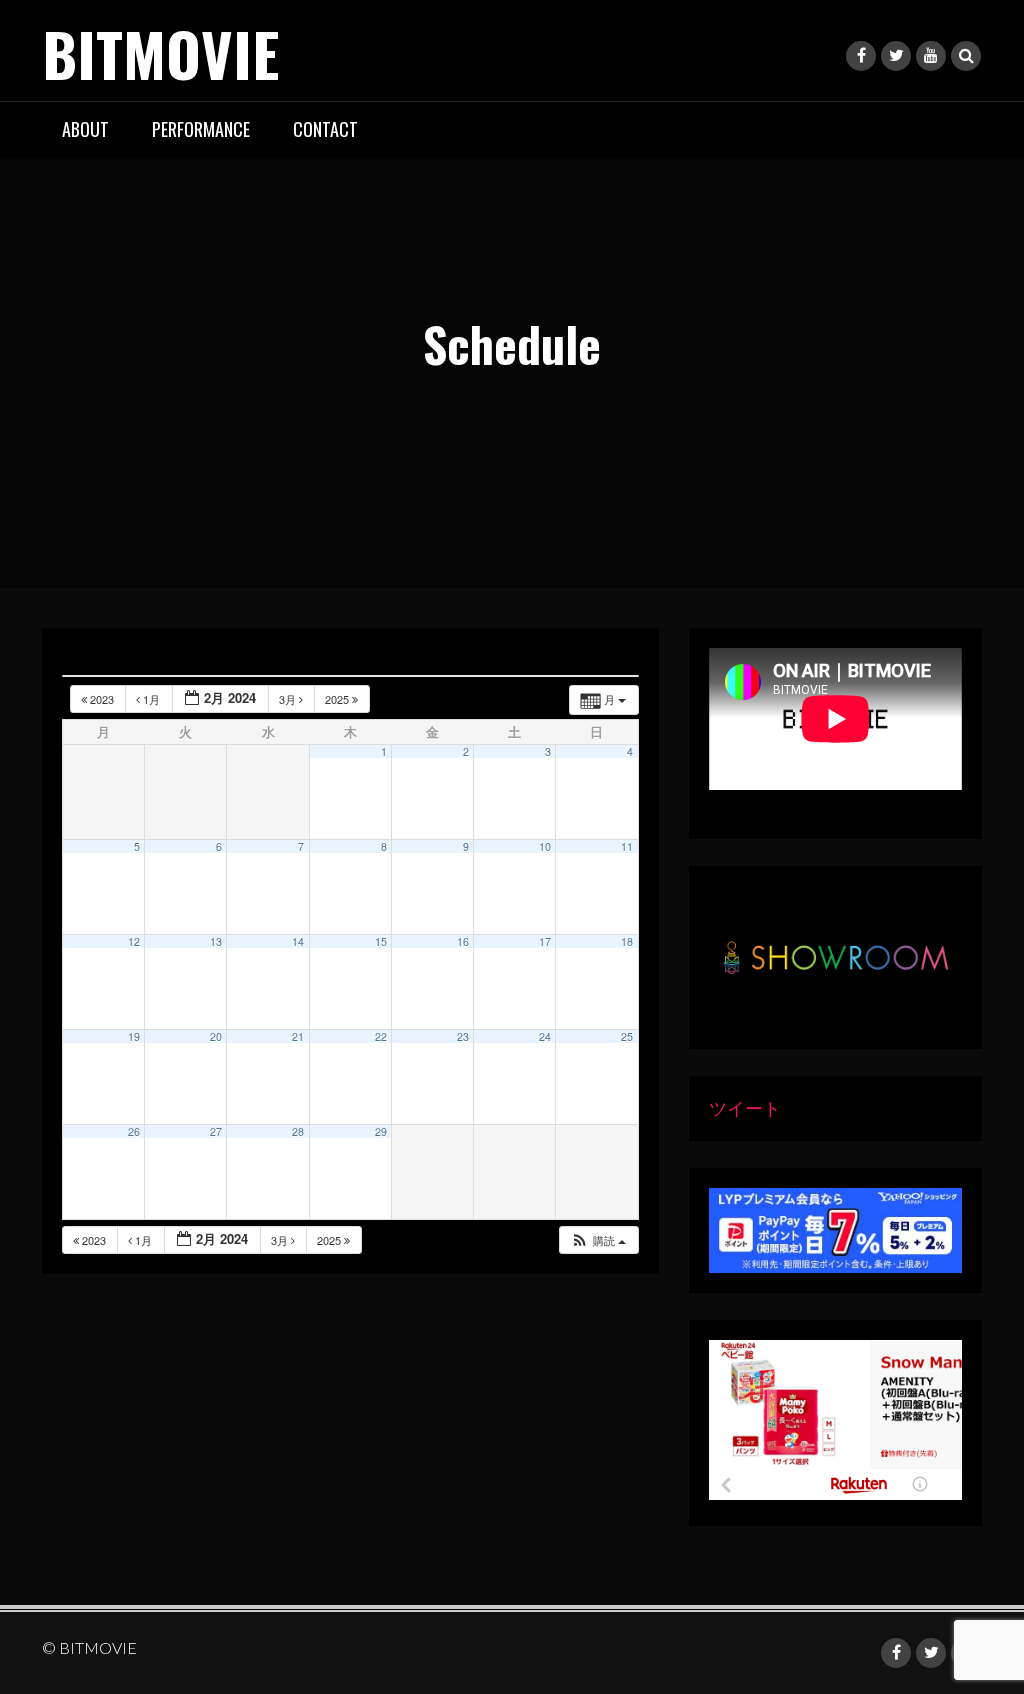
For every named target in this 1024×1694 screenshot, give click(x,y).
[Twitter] (896, 56)
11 (627, 846)
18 (627, 941)
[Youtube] (931, 56)
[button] (598, 1240)
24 (545, 1036)
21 (298, 1036)
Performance (201, 129)
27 (216, 1131)
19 (134, 1036)
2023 (102, 699)
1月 (151, 699)
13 (216, 941)
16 (463, 941)
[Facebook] (861, 56)
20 (216, 1036)
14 (298, 941)
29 (381, 1131)
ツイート (745, 1108)
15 (381, 941)
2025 (338, 699)
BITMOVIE (160, 52)
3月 (289, 699)
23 (463, 1036)
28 (298, 1131)
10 (545, 846)
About (85, 129)
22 (381, 1036)
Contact (325, 129)
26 (134, 1131)
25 (627, 1036)
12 (134, 941)
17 (545, 941)
